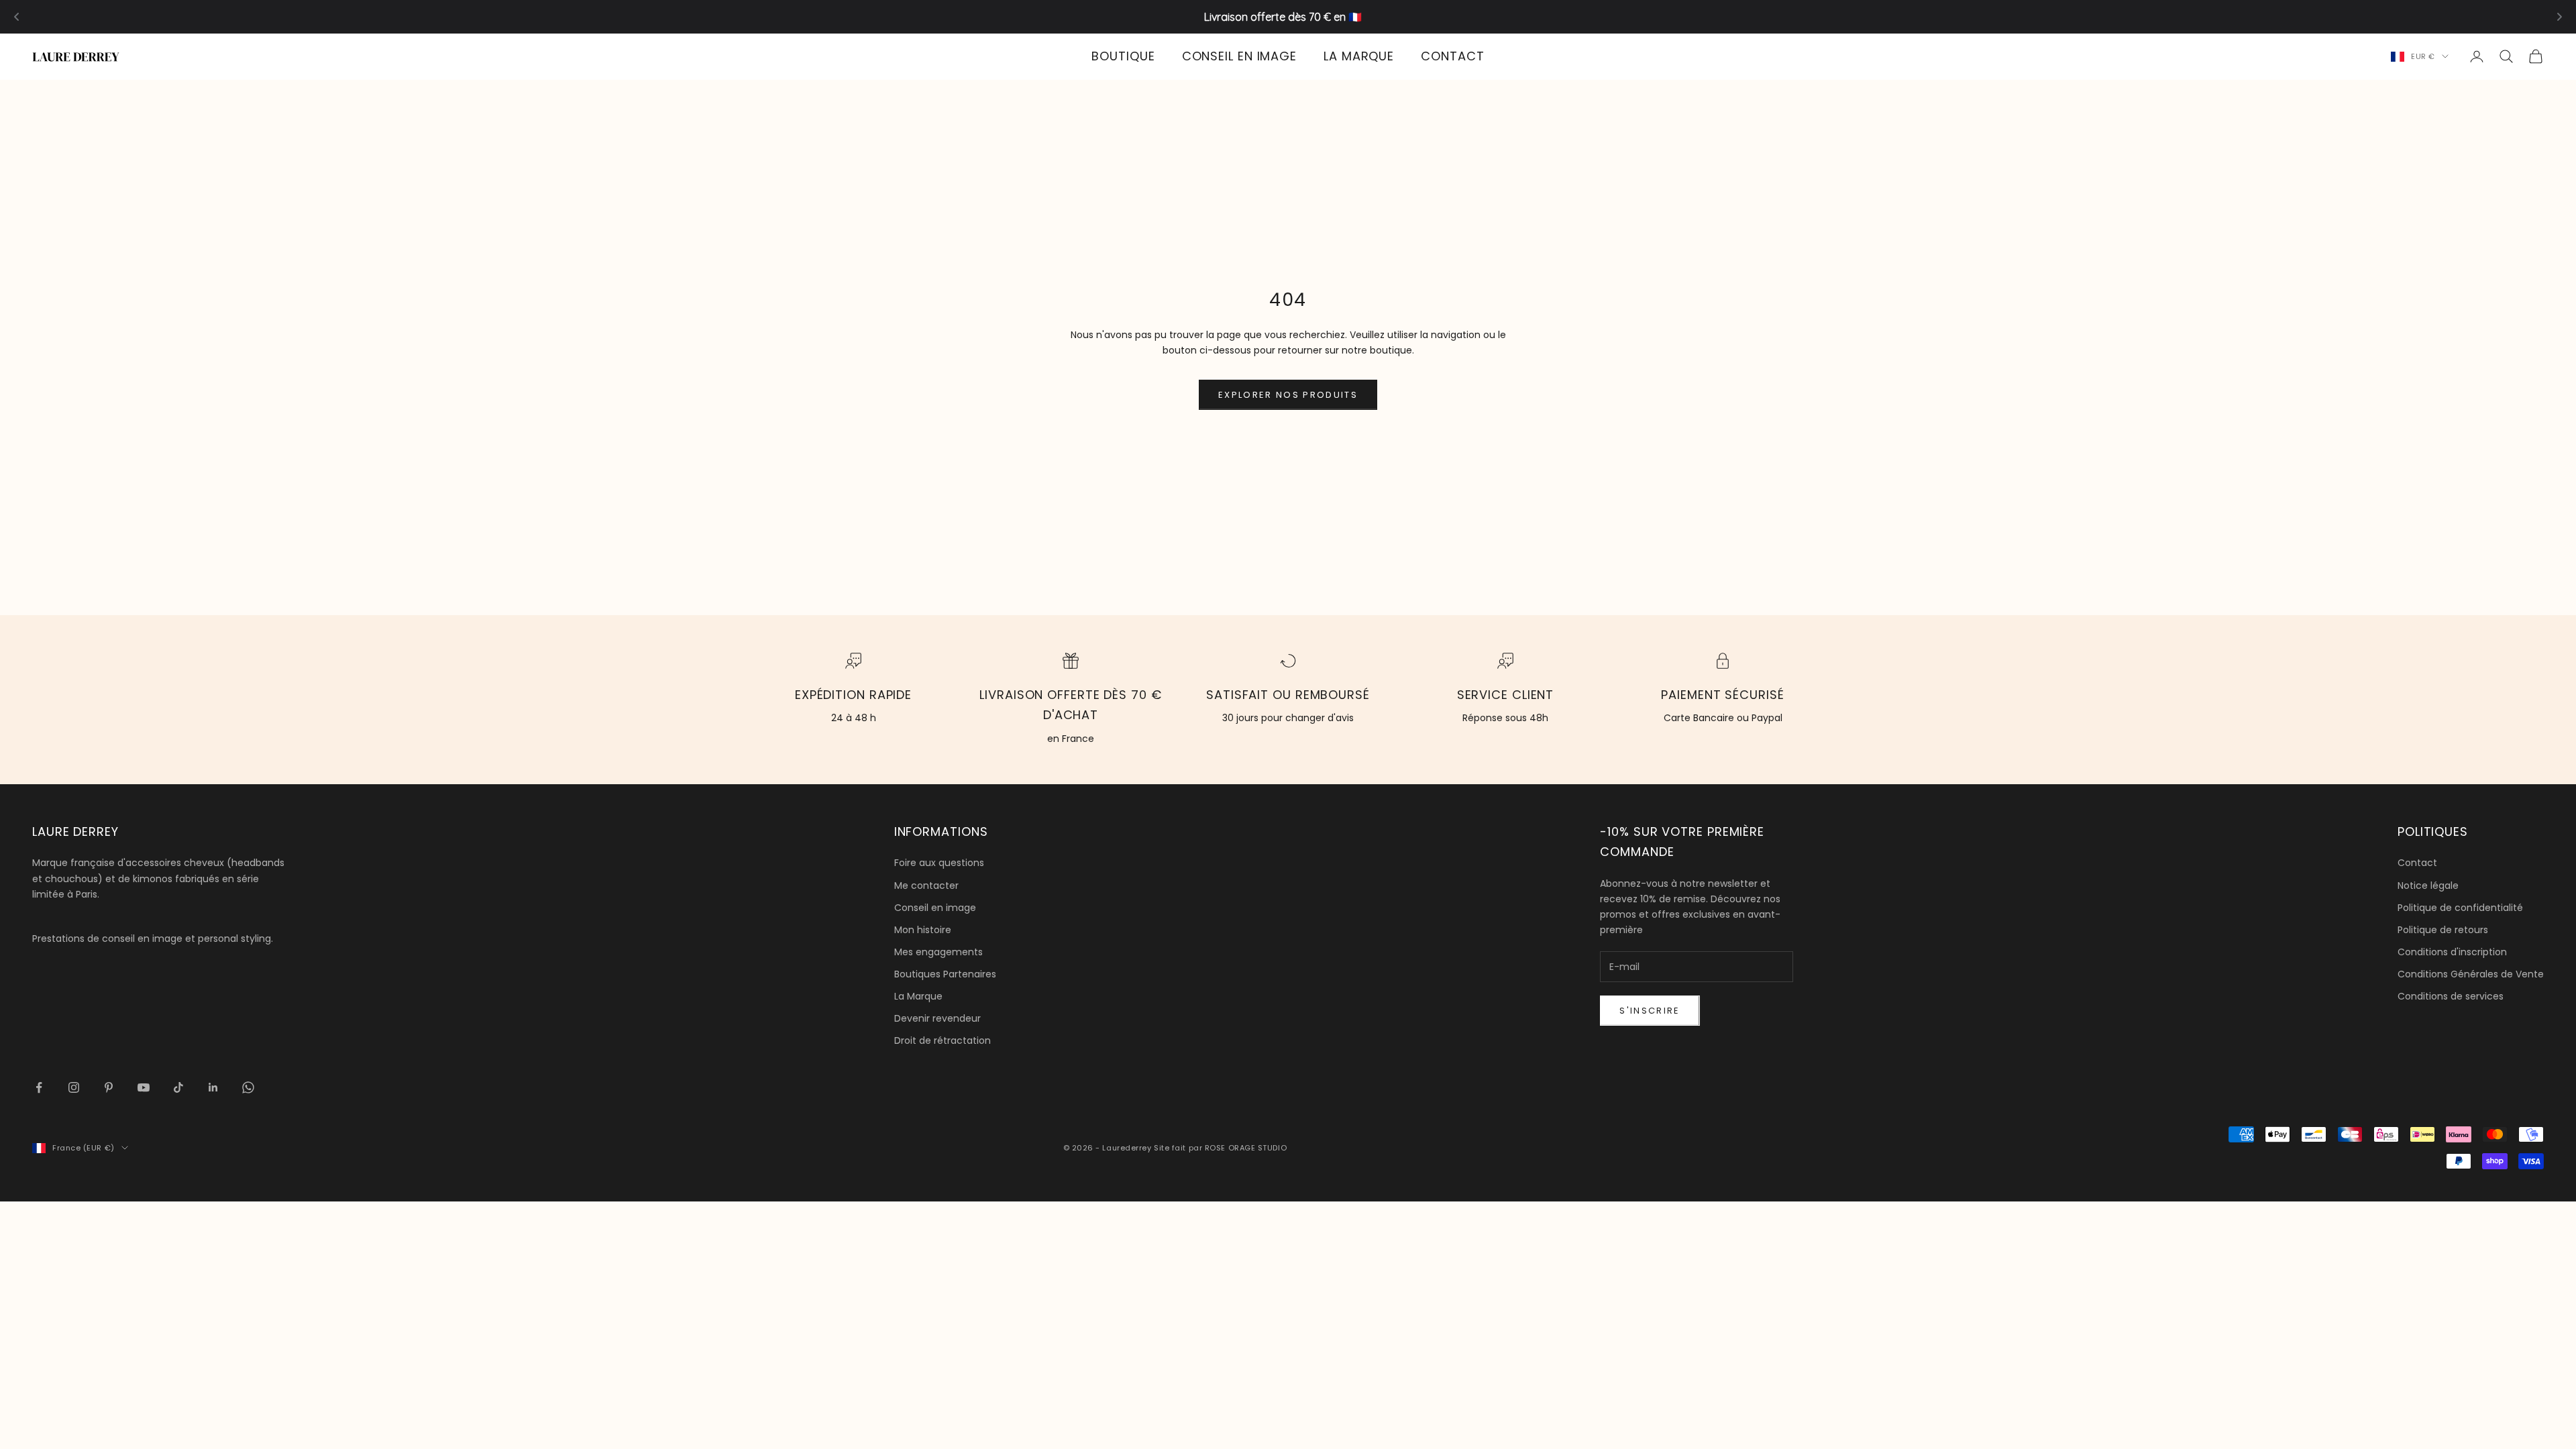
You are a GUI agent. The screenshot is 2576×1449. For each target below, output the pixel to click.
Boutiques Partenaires (945, 974)
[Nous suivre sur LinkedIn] (213, 1087)
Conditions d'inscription (2452, 952)
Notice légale (2428, 885)
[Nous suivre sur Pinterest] (109, 1087)
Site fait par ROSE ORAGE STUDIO (1220, 1148)
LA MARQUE (1359, 56)
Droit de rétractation (943, 1040)
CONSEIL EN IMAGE (1239, 56)
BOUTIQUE (1123, 56)
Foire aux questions (939, 863)
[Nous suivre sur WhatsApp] (248, 1087)
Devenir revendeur (937, 1018)
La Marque (918, 996)
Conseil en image (935, 908)
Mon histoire (923, 930)
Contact (2417, 863)
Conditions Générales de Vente (2471, 974)
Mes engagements (938, 952)
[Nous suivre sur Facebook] (39, 1087)
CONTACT (1452, 56)
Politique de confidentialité (2460, 908)
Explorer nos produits (1288, 395)
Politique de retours (2443, 930)
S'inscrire (1650, 1011)
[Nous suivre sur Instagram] (74, 1087)
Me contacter (926, 885)
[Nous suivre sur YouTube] (144, 1087)
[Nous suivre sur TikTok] (178, 1087)
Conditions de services (2451, 996)
